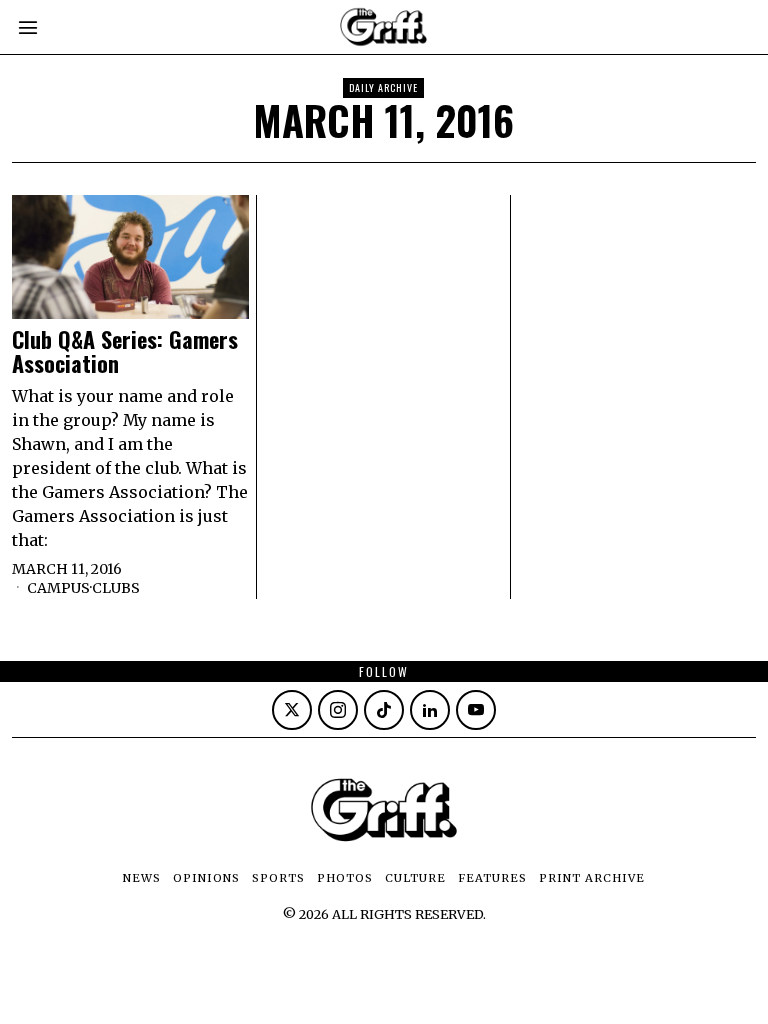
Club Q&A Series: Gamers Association (125, 351)
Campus (58, 588)
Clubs (116, 588)
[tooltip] (292, 710)
